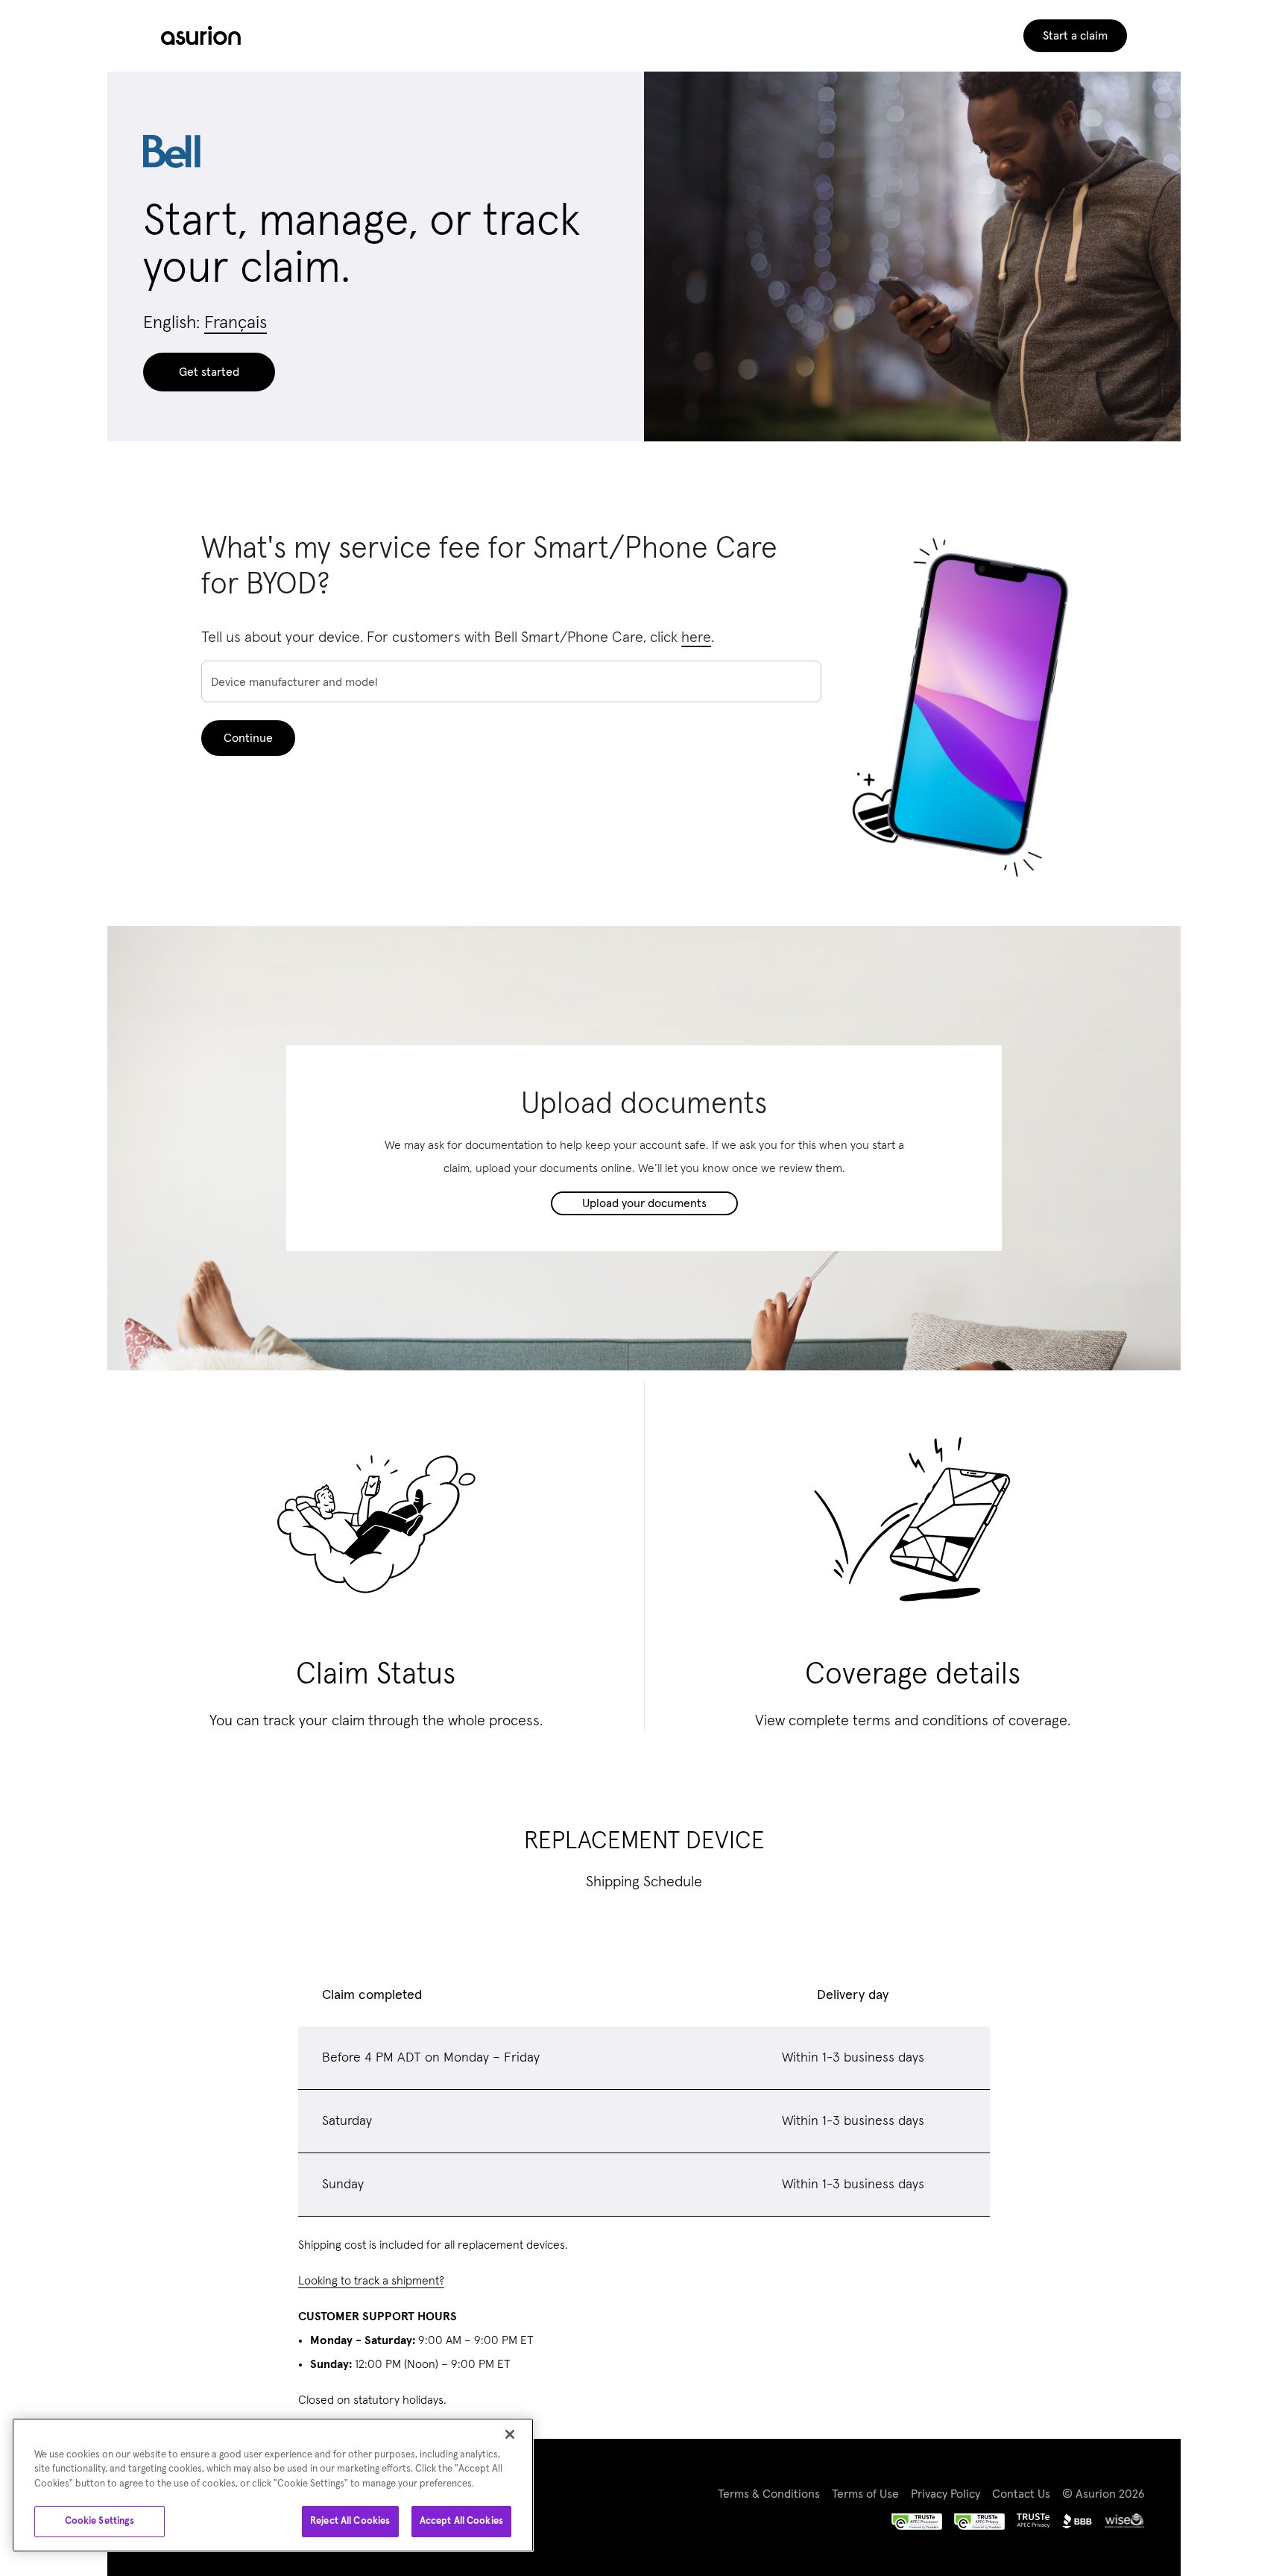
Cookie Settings (100, 2521)
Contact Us (1021, 2494)
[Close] (510, 2434)
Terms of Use (865, 2494)
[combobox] (511, 683)
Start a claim (1075, 36)
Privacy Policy (946, 2494)
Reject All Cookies (350, 2521)
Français (236, 323)
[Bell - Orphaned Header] (201, 36)
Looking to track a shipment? (371, 2281)
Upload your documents (644, 1203)
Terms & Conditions (769, 2494)
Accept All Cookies (461, 2521)
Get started (209, 372)
